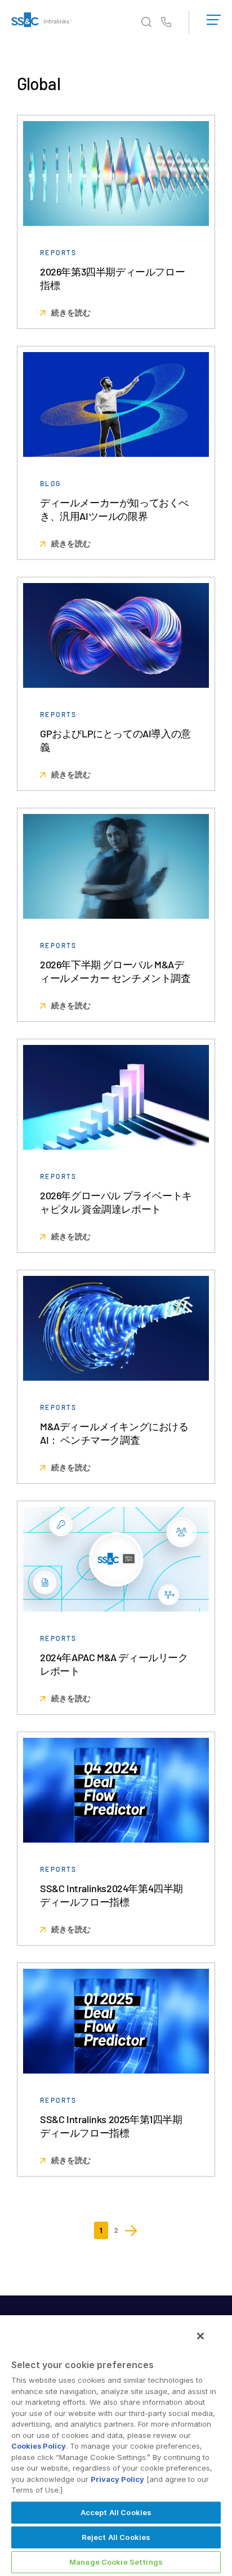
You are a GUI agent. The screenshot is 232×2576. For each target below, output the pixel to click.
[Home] (42, 22)
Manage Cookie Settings (116, 2562)
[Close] (200, 2336)
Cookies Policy (39, 2446)
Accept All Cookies (116, 2512)
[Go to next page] (131, 2230)
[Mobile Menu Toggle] (214, 17)
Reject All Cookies (116, 2537)
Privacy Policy (117, 2479)
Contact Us (166, 23)
